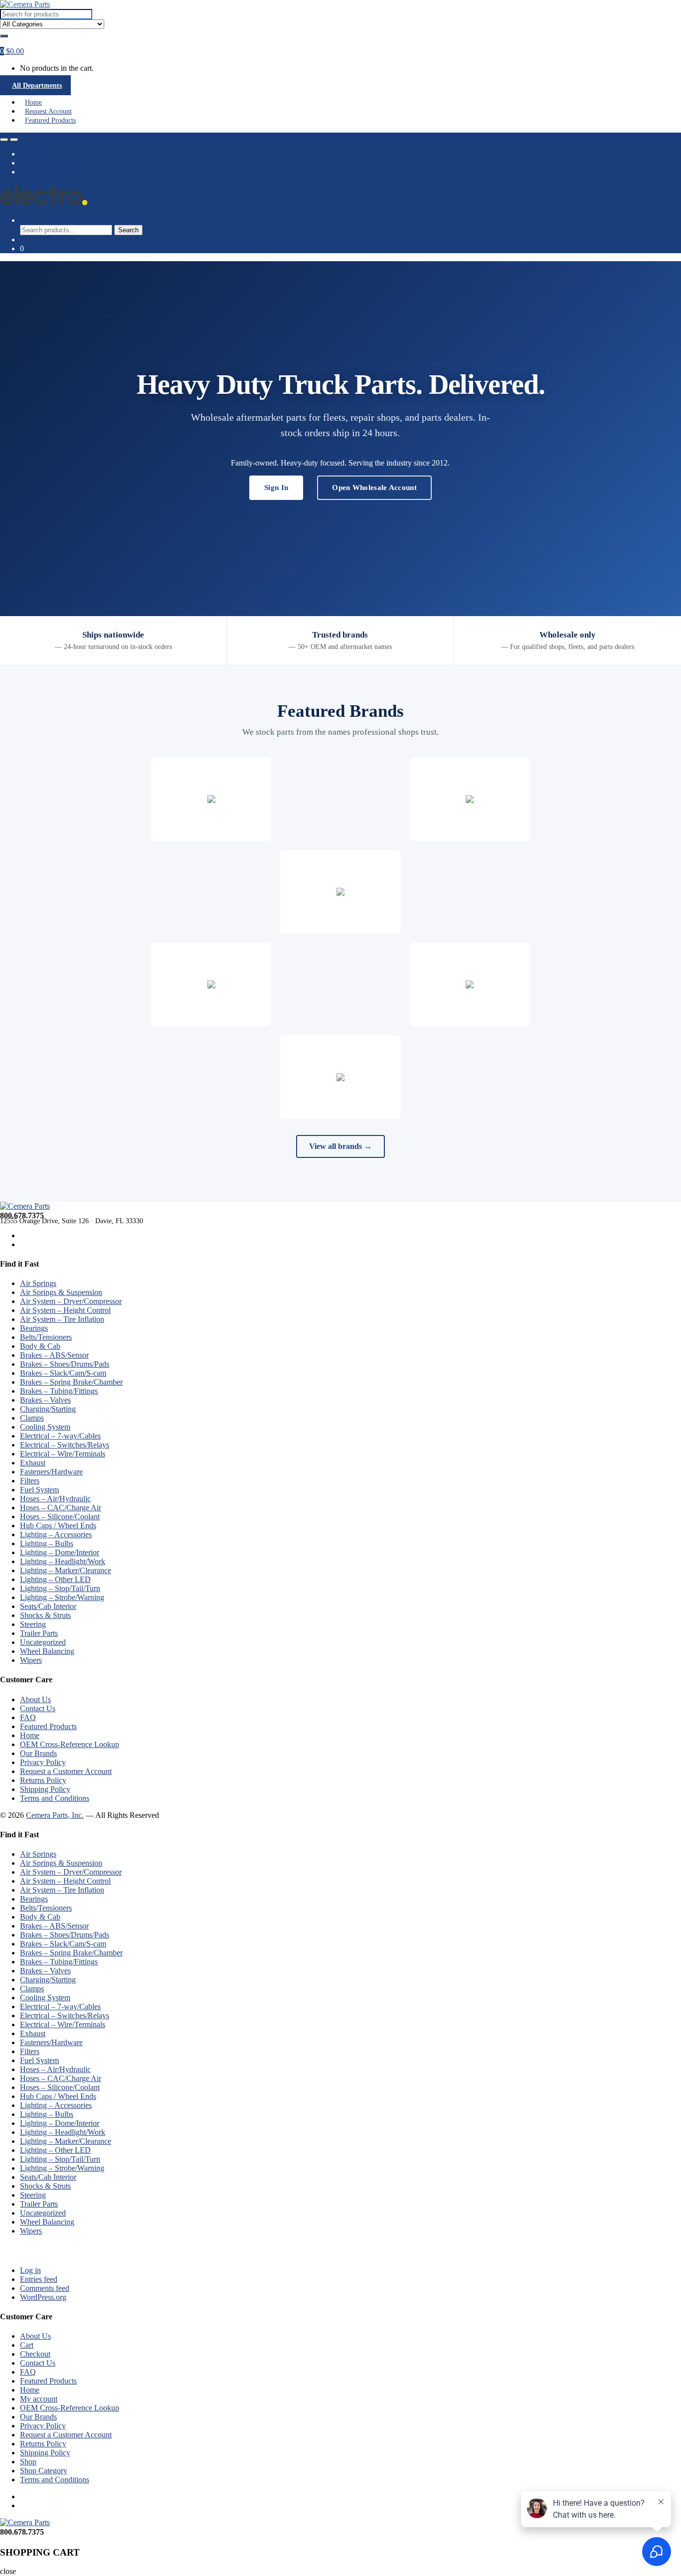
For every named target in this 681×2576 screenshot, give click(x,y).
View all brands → (340, 1146)
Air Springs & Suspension (61, 1292)
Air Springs (38, 1283)
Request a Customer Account (66, 1771)
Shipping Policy (45, 1789)
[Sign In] (3, 43)
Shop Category (44, 2471)
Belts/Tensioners (46, 1337)
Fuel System (39, 1490)
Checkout (35, 2354)
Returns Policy (43, 1780)
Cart (27, 2345)
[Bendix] (470, 799)
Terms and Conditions (55, 1798)
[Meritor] (211, 984)
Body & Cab (40, 1346)
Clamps (32, 1418)
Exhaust (33, 1463)
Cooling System (45, 1427)
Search (31, 220)
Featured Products (50, 120)
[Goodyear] (470, 984)
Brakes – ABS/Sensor (54, 1355)
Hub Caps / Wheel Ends (58, 1526)
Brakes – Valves (45, 1400)
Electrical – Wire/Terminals (63, 1454)
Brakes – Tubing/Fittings (59, 1391)
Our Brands (38, 1753)
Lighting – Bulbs (47, 1543)
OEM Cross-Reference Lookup (70, 1744)
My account (39, 2399)
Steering (33, 1624)
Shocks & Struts (45, 1615)
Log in (30, 2270)
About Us (35, 1699)
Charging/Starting (48, 1409)
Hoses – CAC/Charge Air (61, 1508)
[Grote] (211, 799)
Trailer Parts (39, 1633)
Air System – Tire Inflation (62, 1319)
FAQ (28, 1717)
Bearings (34, 1328)
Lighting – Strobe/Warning (62, 1597)
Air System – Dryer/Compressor (71, 1301)
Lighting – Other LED (55, 1579)
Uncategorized (43, 1642)
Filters (30, 1481)
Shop (28, 2462)
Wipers (31, 1660)
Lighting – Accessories (56, 1534)
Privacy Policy (43, 1762)
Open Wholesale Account (374, 487)
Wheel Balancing (47, 1651)
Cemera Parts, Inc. (55, 1815)
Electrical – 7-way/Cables (60, 1436)
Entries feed (39, 2279)
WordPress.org (43, 2297)
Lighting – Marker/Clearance (66, 1570)
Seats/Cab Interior (48, 1606)
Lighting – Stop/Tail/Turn (60, 1588)
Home (33, 102)
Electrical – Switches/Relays (65, 1445)
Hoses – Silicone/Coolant (60, 1517)
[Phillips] (340, 1077)
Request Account (48, 111)
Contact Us (38, 1708)
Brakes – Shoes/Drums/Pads (65, 1364)
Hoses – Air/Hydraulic (55, 1499)
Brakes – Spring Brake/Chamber (71, 1382)
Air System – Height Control (65, 1310)
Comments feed (45, 2288)
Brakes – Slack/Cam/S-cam (63, 1373)
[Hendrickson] (340, 892)
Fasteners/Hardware (51, 1472)
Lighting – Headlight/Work (63, 1561)
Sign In (276, 487)
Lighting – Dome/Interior (60, 1552)
